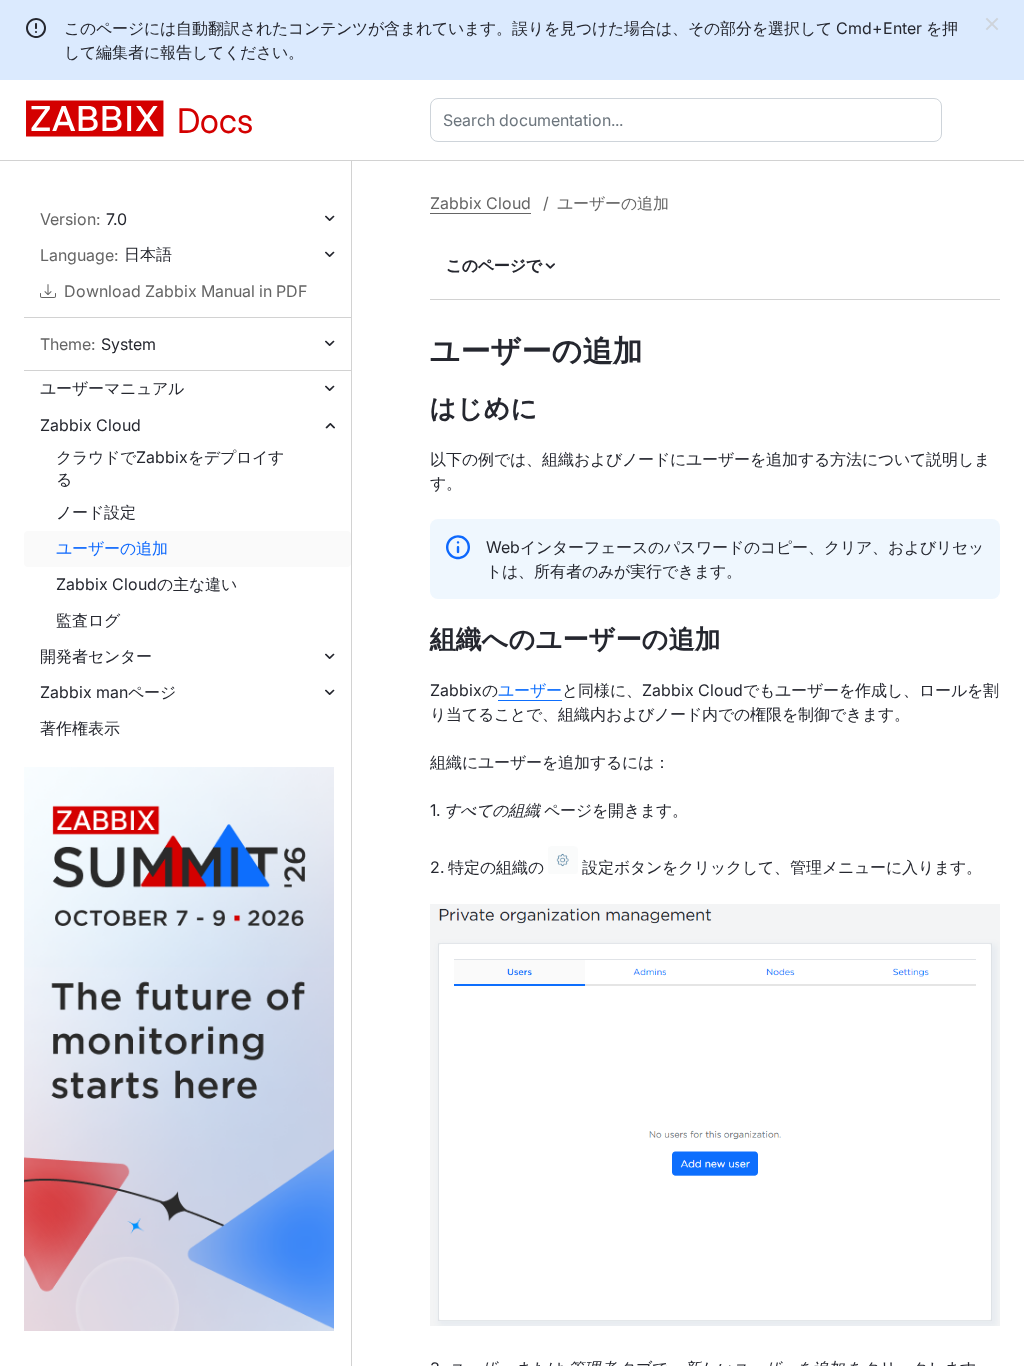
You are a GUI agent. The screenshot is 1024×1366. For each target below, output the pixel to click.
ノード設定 (96, 512)
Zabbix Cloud (90, 425)
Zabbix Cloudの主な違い (146, 584)
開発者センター (96, 656)
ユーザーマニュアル (112, 388)
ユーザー (530, 690)
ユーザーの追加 (112, 548)
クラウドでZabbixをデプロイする (170, 468)
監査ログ (88, 620)
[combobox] (690, 120)
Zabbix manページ (108, 692)
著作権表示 (80, 728)
